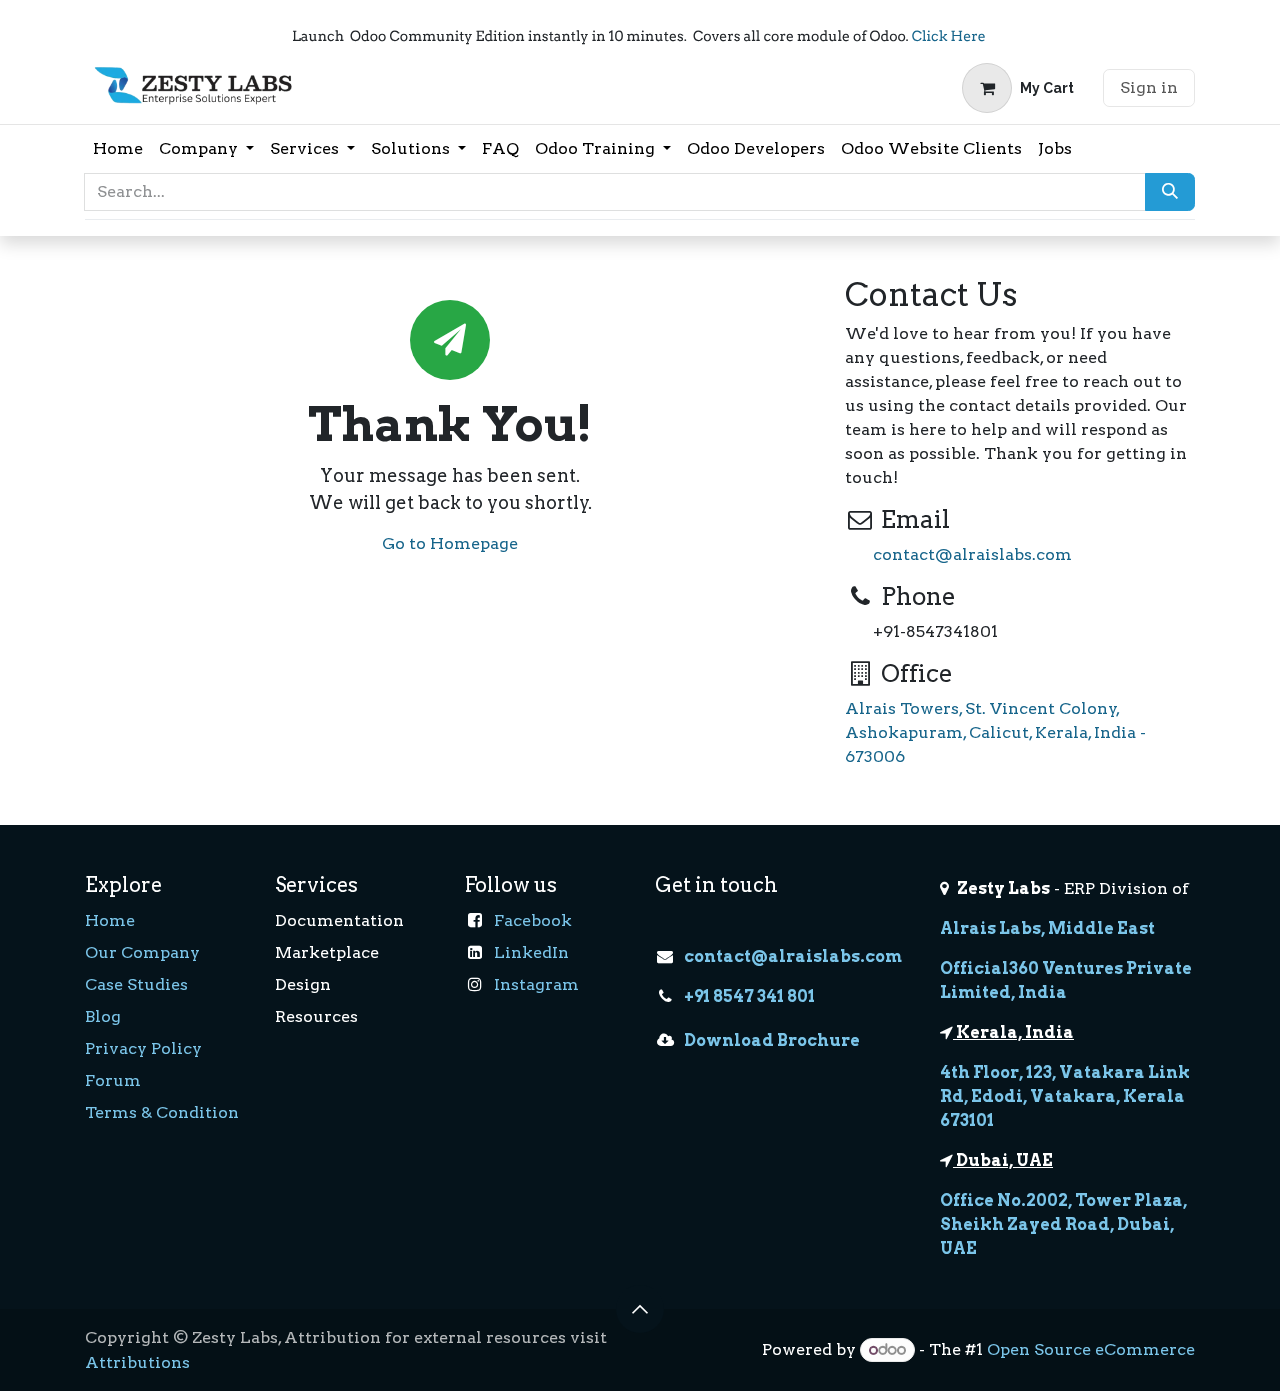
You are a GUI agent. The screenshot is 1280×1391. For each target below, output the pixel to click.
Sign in (1149, 87)
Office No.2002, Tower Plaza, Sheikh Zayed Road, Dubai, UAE (1063, 1224)
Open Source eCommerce (1091, 1349)
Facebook (533, 920)
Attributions (137, 1362)
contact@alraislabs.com (972, 554)
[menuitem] (118, 149)
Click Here (948, 37)
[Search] (1170, 192)
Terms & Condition (162, 1112)
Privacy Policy (143, 1048)
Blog (103, 1016)
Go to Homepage (450, 543)
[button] (640, 1309)
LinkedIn (531, 952)
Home (110, 920)
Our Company (142, 952)
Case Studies (136, 984)
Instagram (536, 984)
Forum (113, 1080)
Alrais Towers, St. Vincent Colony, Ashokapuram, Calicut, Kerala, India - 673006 (995, 732)
